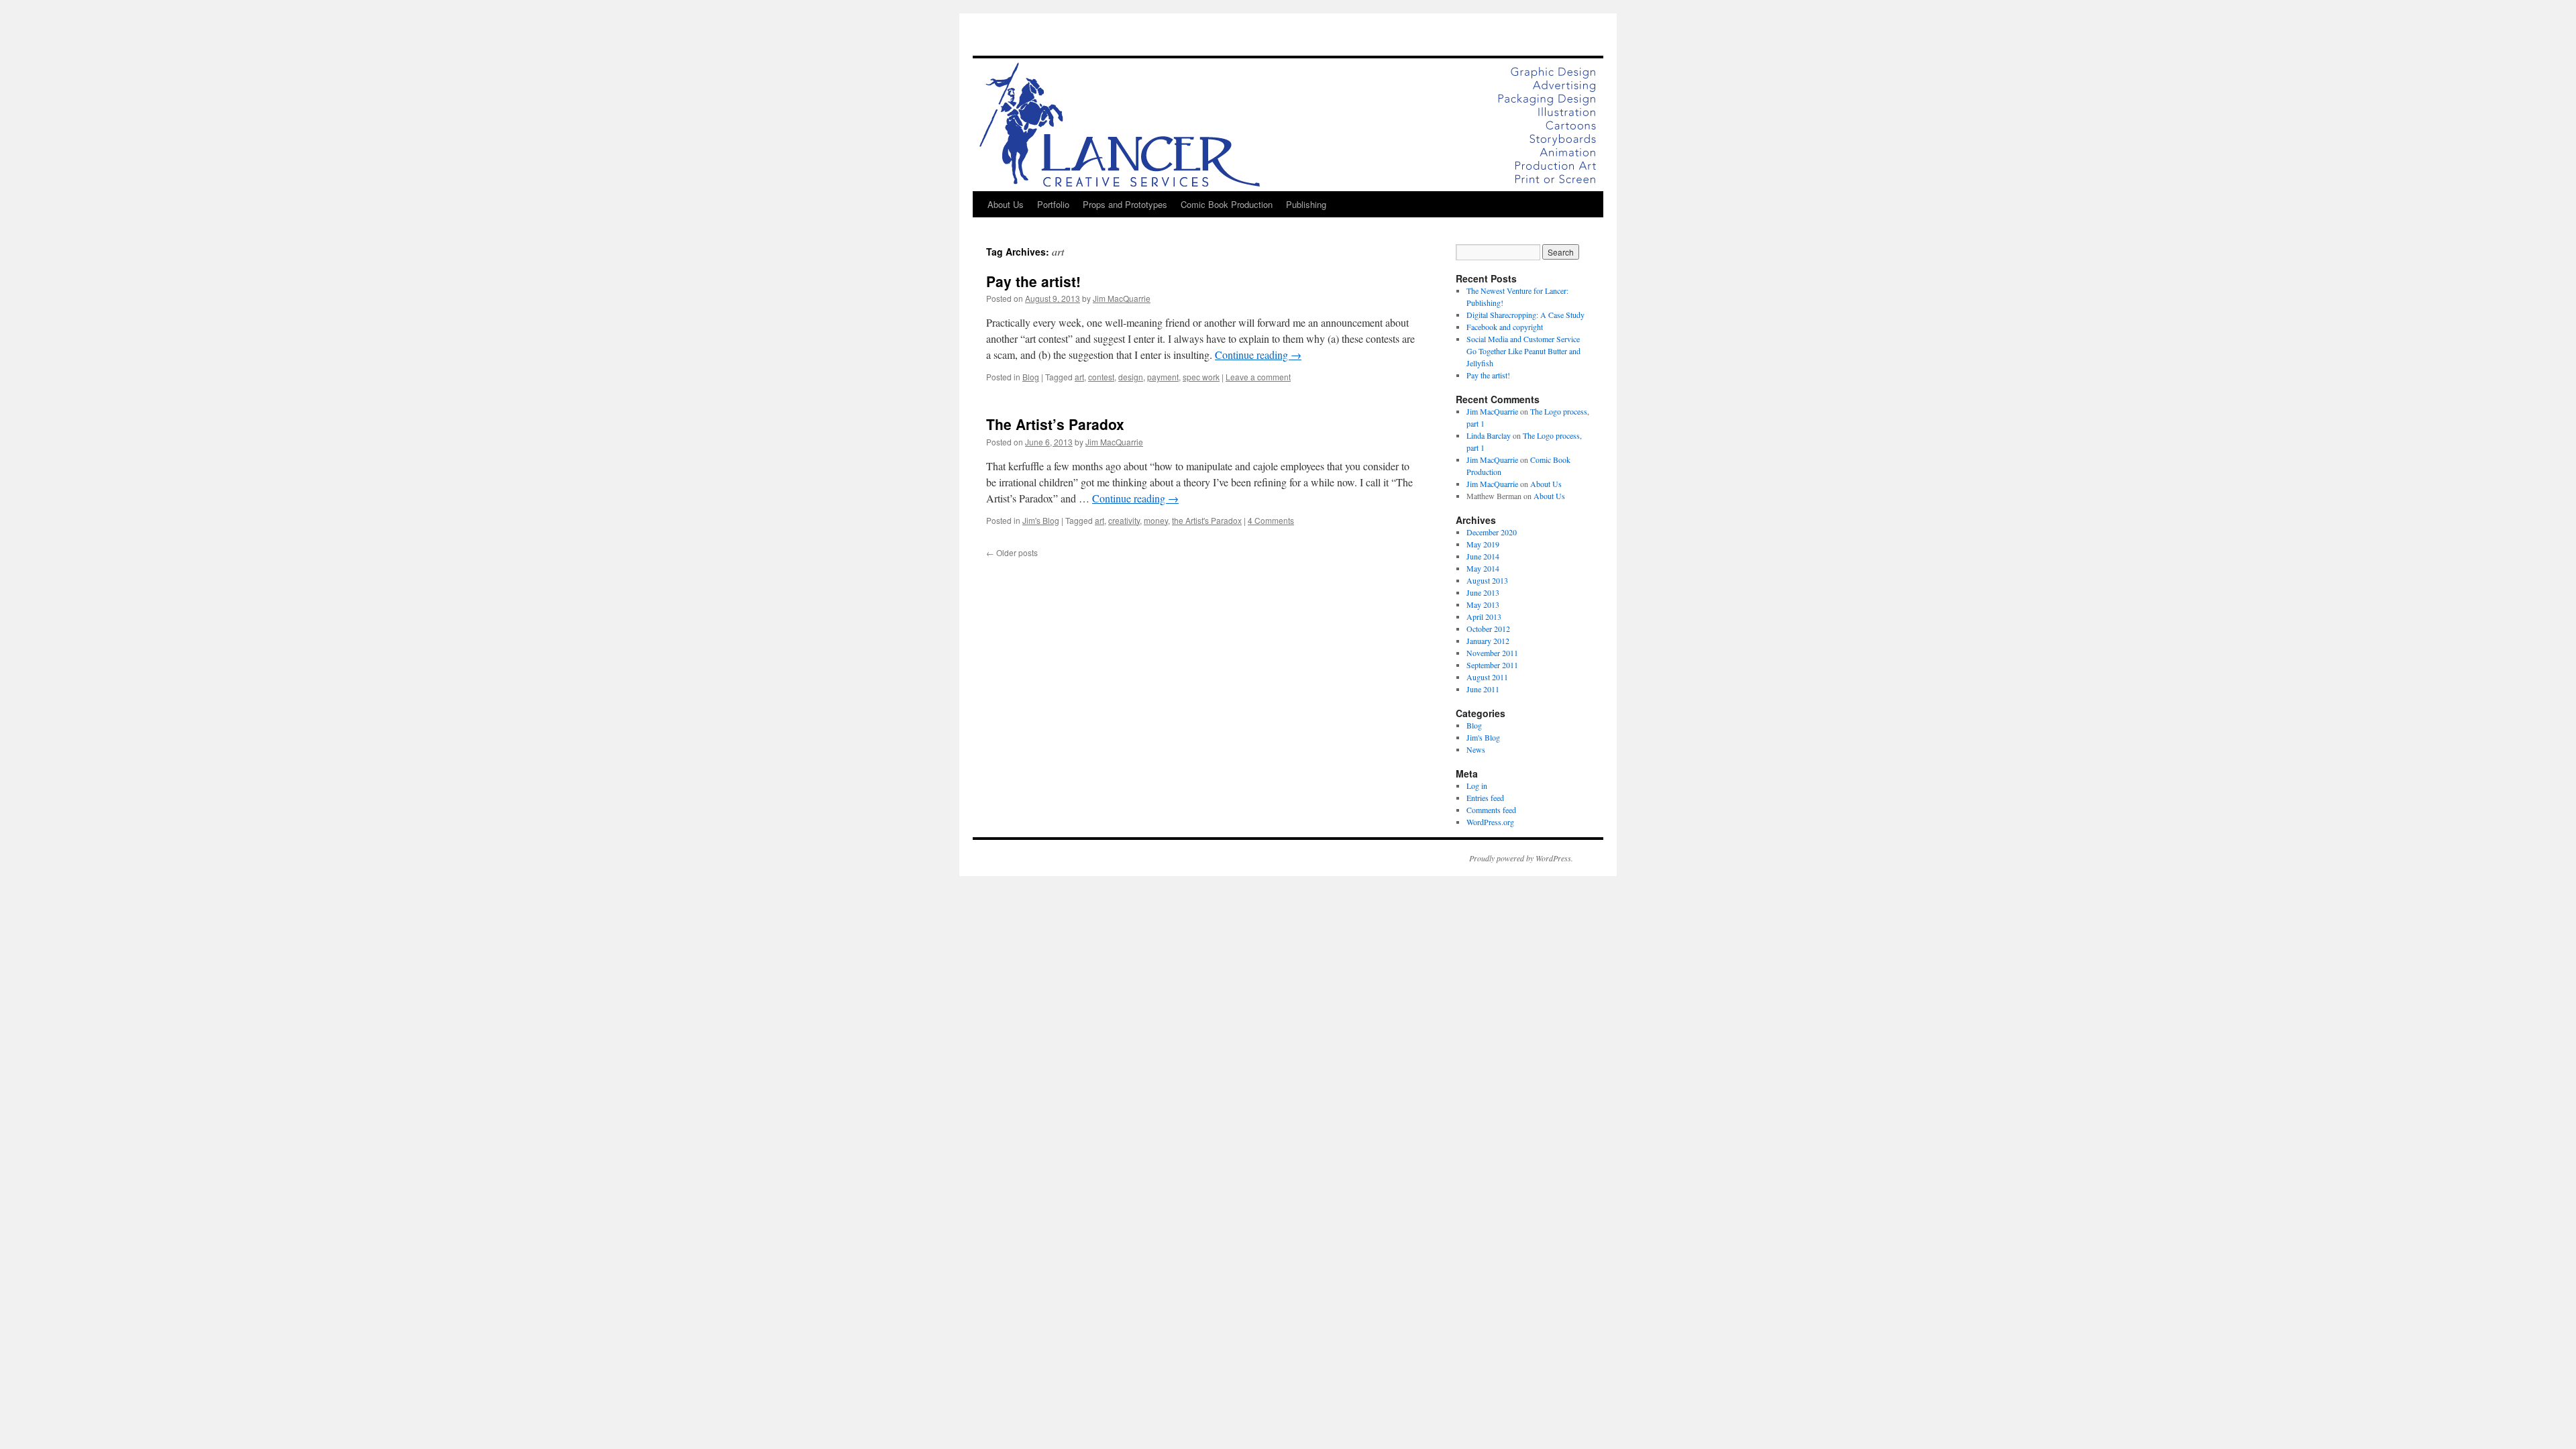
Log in (1477, 786)
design (1131, 377)
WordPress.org (1490, 822)
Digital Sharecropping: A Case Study (1525, 315)
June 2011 (1483, 689)
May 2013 (1483, 604)
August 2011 (1487, 677)
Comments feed (1491, 810)
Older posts (1012, 552)
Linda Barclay (1489, 435)
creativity (1124, 520)
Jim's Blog (1041, 520)
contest (1101, 377)
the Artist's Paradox (1207, 520)
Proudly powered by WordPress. (1521, 858)
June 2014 (1483, 556)
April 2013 (1484, 616)
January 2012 (1488, 641)
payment (1163, 377)
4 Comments (1271, 520)
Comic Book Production (1227, 204)
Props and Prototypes (1125, 204)
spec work (1201, 377)
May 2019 (1483, 544)
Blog (1031, 377)
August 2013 (1487, 580)
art (1079, 377)
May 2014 (1483, 568)
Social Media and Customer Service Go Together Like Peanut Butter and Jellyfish (1523, 351)
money (1156, 520)
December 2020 (1492, 532)
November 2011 (1492, 653)
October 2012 (1488, 629)
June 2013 (1483, 592)
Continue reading (1258, 355)
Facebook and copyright (1505, 327)
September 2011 (1492, 665)
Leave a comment (1258, 377)
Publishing (1306, 204)
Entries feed (1485, 798)
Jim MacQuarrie (1122, 298)
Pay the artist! (1033, 281)
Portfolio (1053, 204)
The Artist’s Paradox (1055, 424)
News (1476, 749)
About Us (1006, 204)
